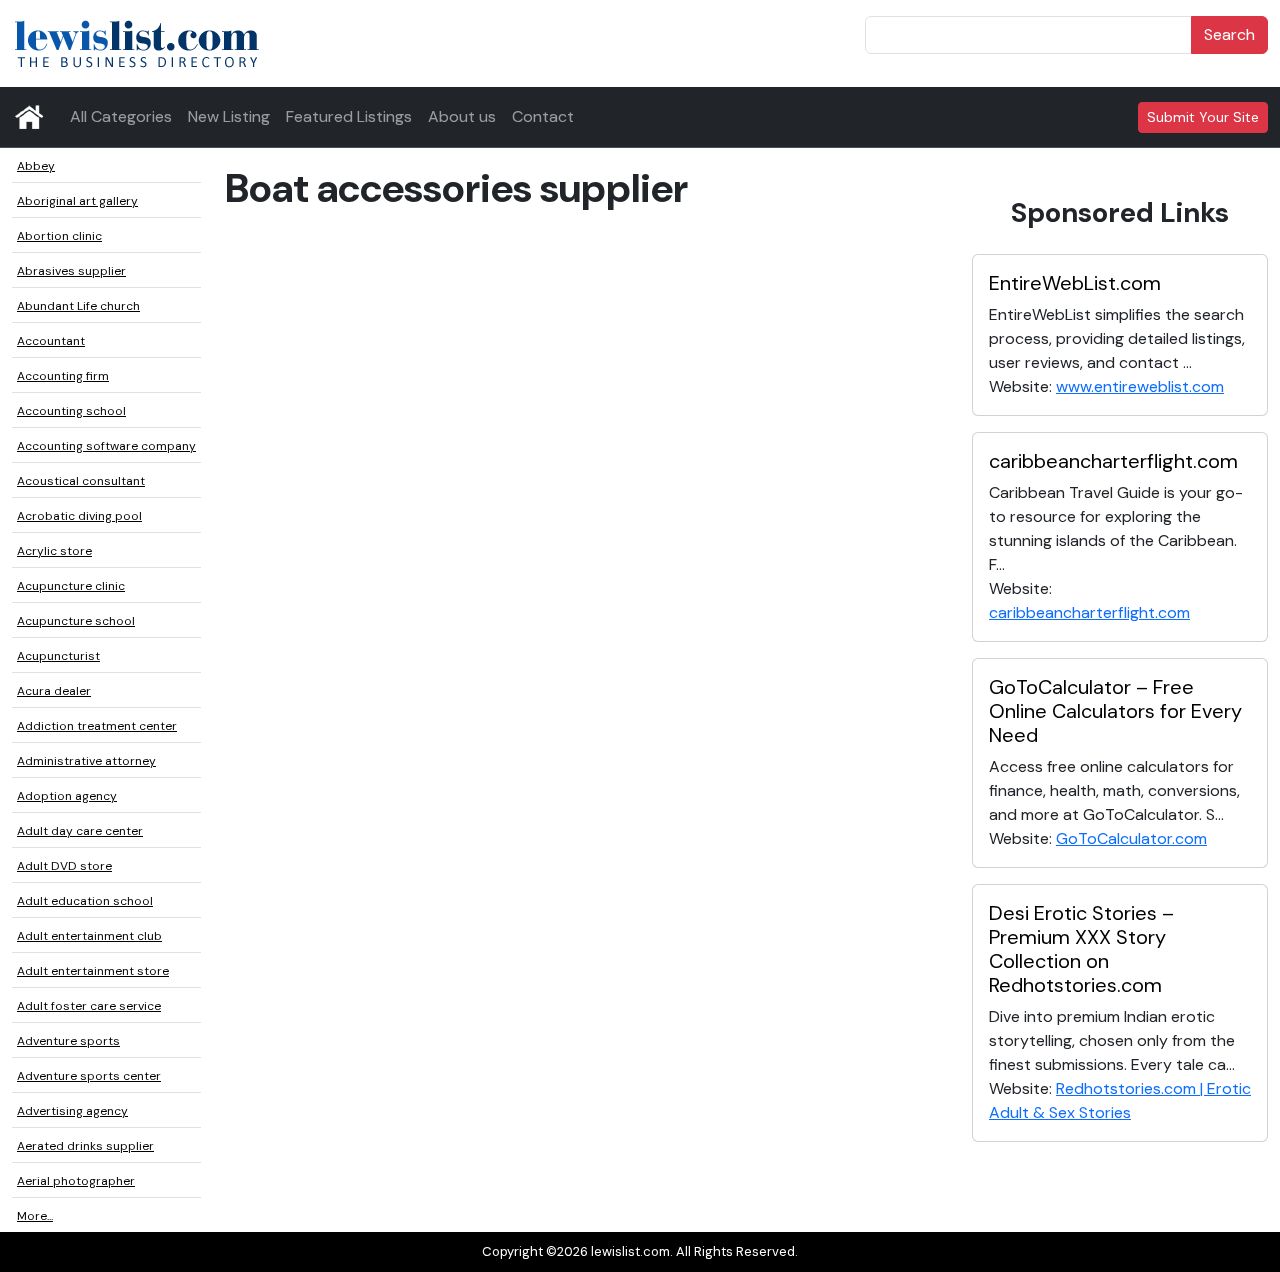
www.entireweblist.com (1140, 386)
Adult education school (85, 901)
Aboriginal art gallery (77, 201)
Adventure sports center (89, 1076)
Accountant (51, 341)
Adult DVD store (64, 866)
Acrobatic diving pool (79, 516)
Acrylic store (54, 551)
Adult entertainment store (93, 971)
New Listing (229, 116)
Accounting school (71, 411)
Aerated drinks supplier (85, 1146)
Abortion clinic (59, 236)
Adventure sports (68, 1041)
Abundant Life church (78, 306)
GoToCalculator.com (1131, 838)
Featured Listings (349, 116)
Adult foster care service (89, 1006)
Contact (543, 116)
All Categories (121, 116)
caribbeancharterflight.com (1113, 461)
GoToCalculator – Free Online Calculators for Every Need (1115, 711)
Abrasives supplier (71, 271)
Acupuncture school (76, 621)
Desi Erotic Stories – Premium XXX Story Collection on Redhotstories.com (1081, 949)
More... (35, 1216)
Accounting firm (63, 376)
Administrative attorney (86, 761)
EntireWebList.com (1075, 283)
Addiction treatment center (97, 726)
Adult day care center (80, 831)
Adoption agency (67, 796)
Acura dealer (54, 691)
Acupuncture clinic (71, 586)
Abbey (36, 166)
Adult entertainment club (89, 936)
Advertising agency (72, 1111)
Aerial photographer (76, 1181)
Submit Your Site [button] (1203, 117)
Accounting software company (106, 446)
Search (1229, 34)
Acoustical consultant (81, 481)
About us (462, 116)
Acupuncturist (58, 656)
